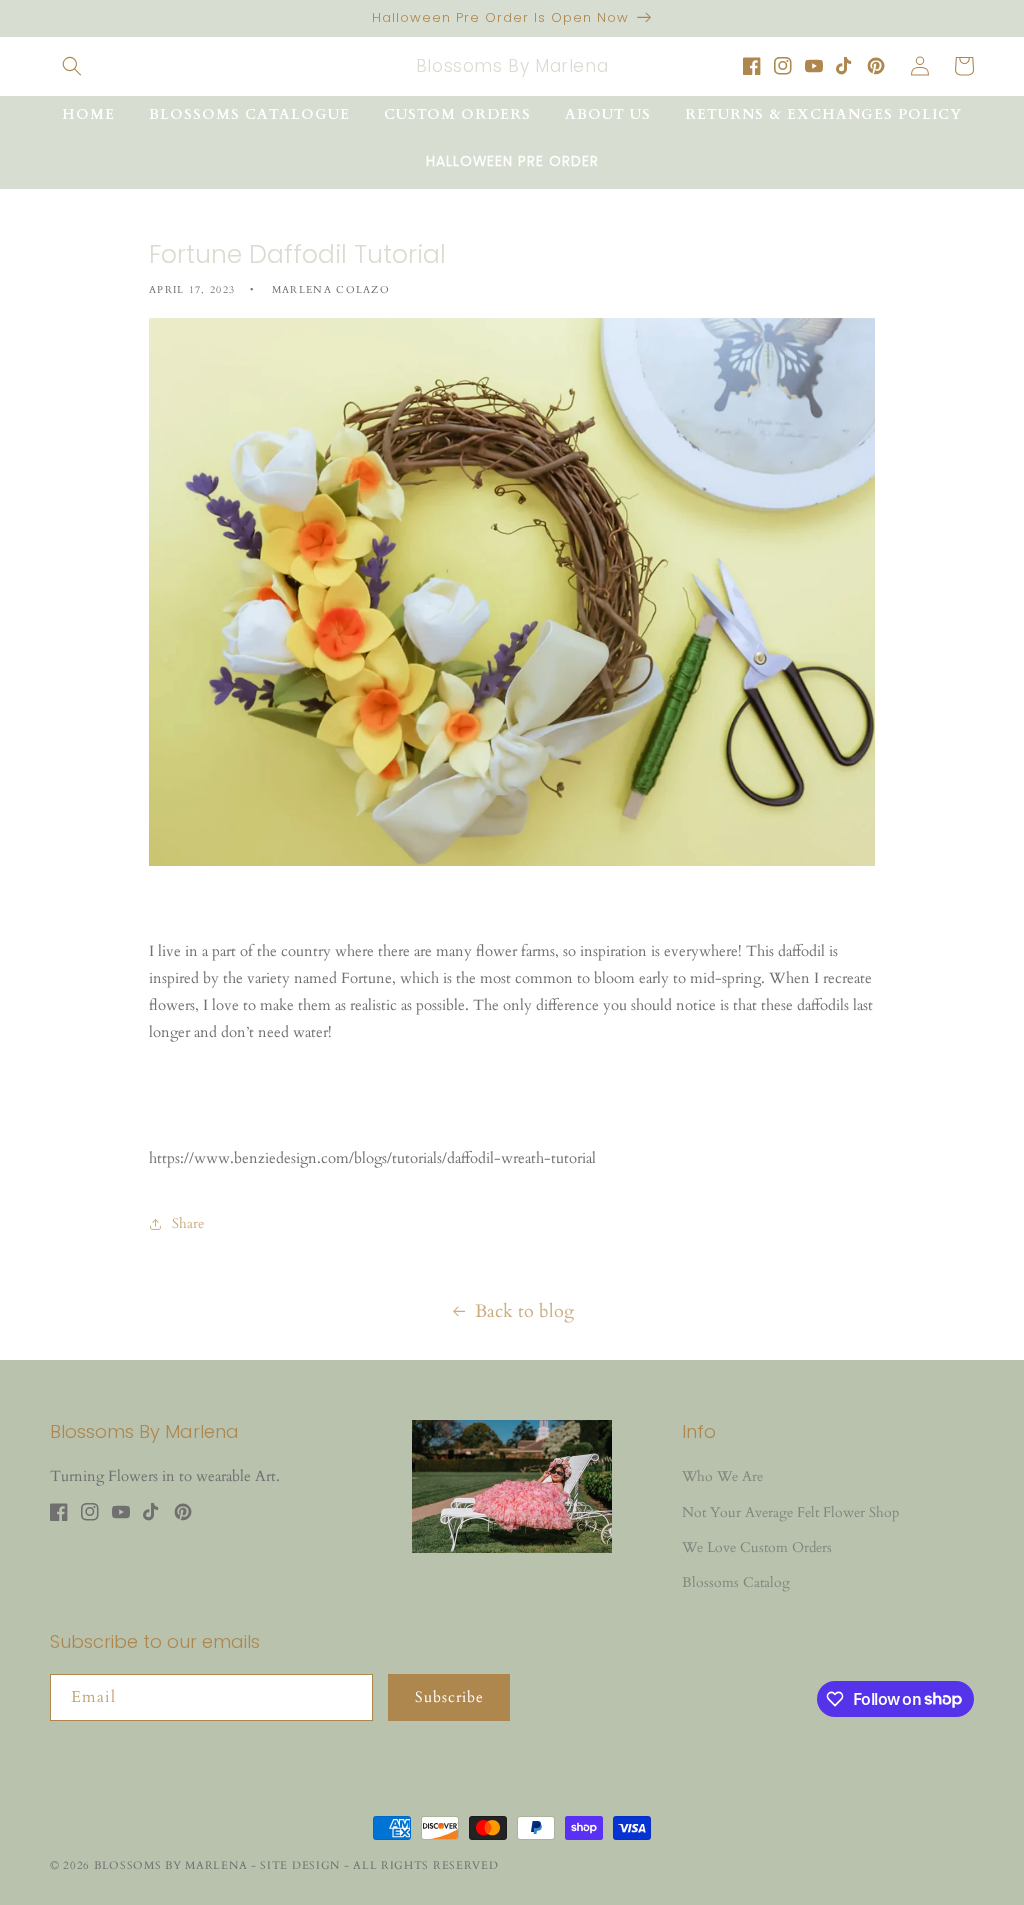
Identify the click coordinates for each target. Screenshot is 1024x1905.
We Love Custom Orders (757, 1547)
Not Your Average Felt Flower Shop (790, 1512)
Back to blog (524, 1311)
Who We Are (722, 1476)
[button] (72, 66)
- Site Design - (302, 1865)
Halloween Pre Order (512, 161)
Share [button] (188, 1223)
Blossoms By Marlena (170, 1865)
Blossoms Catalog (736, 1582)
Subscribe (449, 1697)
